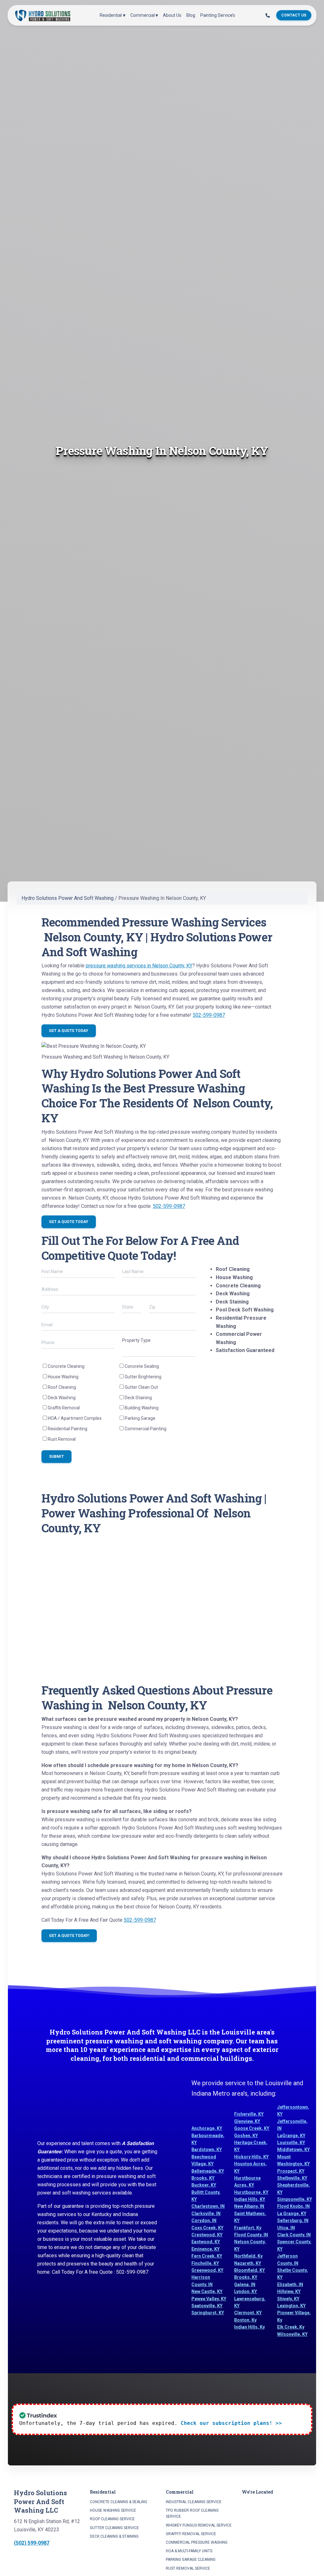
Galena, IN (245, 2284)
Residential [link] (111, 15)
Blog (191, 15)
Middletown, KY (293, 2150)
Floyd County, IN (251, 2235)
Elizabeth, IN (290, 2284)
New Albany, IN (249, 2206)
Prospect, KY (291, 2171)
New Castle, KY (207, 2291)
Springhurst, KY (208, 2313)
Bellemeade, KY (208, 2171)
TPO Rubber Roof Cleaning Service (192, 2513)
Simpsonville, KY (295, 2199)
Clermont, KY (248, 2313)
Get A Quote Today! (69, 1936)
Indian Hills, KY (250, 2199)
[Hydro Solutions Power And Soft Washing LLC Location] (276, 2529)
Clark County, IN (294, 2235)
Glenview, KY (247, 2121)
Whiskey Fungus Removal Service (199, 2525)
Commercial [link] (143, 15)
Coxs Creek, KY (207, 2228)
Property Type (136, 1340)
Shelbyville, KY (292, 2178)
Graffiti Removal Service (191, 2534)
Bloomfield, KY (249, 2270)
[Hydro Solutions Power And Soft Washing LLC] (43, 15)
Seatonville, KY (207, 2306)
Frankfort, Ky (248, 2228)
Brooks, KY (203, 2178)
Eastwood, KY (206, 2242)
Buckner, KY (204, 2185)
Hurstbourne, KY (251, 2192)
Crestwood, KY (207, 2235)
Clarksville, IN (206, 2214)
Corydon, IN (204, 2220)
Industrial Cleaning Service (194, 2502)
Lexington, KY (291, 2306)
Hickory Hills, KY (251, 2157)
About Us (172, 15)
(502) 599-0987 (32, 2543)
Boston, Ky (245, 2320)
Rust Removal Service (188, 2568)
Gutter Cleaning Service (114, 2528)
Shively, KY (288, 2299)
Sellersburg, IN (293, 2220)
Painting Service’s (218, 15)
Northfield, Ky (248, 2256)
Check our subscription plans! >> (231, 2423)
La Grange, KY (292, 2214)
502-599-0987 (209, 1015)
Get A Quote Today (69, 1031)
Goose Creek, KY (252, 2128)
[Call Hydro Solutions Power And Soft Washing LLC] (268, 16)
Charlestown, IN (208, 2206)
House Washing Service (113, 2510)
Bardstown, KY (207, 2150)
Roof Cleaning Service (112, 2519)
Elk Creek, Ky (291, 2327)
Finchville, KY (205, 2263)
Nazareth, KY (248, 2263)
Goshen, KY (246, 2136)
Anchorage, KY (207, 2128)
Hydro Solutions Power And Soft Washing (68, 898)
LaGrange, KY (291, 2136)
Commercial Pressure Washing (197, 2542)
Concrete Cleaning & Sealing (118, 2502)
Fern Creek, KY (207, 2256)
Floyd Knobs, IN (293, 2206)
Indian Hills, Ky (249, 2327)
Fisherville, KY (249, 2114)
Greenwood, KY (207, 2270)
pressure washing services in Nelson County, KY (139, 966)
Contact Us (294, 15)
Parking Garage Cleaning (191, 2560)
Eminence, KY (206, 2249)
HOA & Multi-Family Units (189, 2551)
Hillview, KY (289, 2291)
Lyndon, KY (246, 2291)
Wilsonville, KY (292, 2334)
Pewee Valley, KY (209, 2299)
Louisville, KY (291, 2143)
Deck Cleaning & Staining (114, 2536)
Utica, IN (286, 2228)
